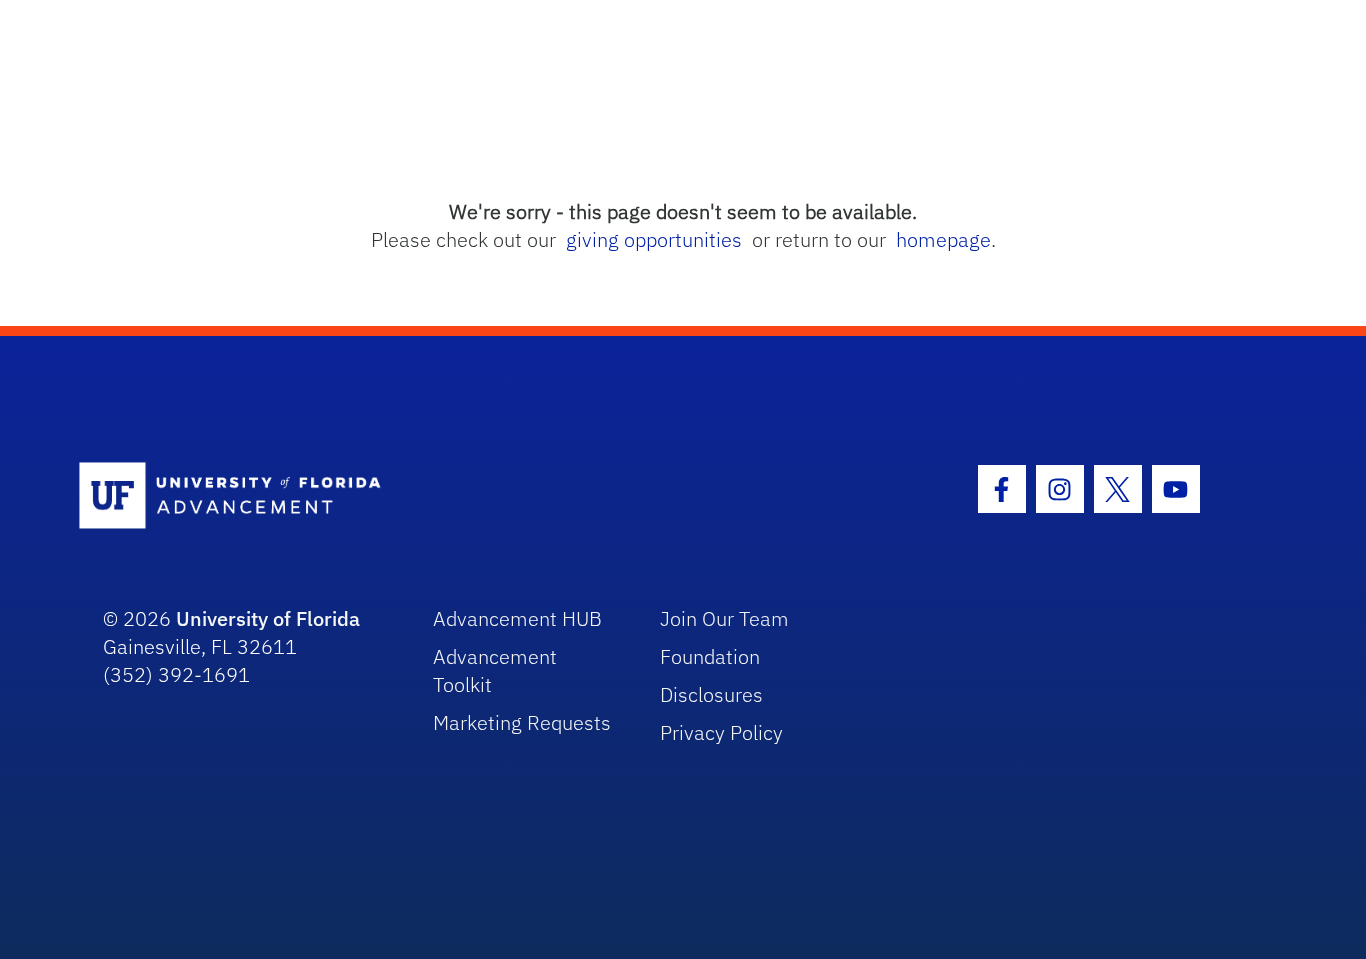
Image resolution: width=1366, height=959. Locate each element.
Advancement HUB (517, 618)
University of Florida (268, 618)
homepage (943, 239)
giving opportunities (654, 239)
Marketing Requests (522, 722)
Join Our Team (724, 618)
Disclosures (711, 694)
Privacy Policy (721, 732)
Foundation (710, 656)
